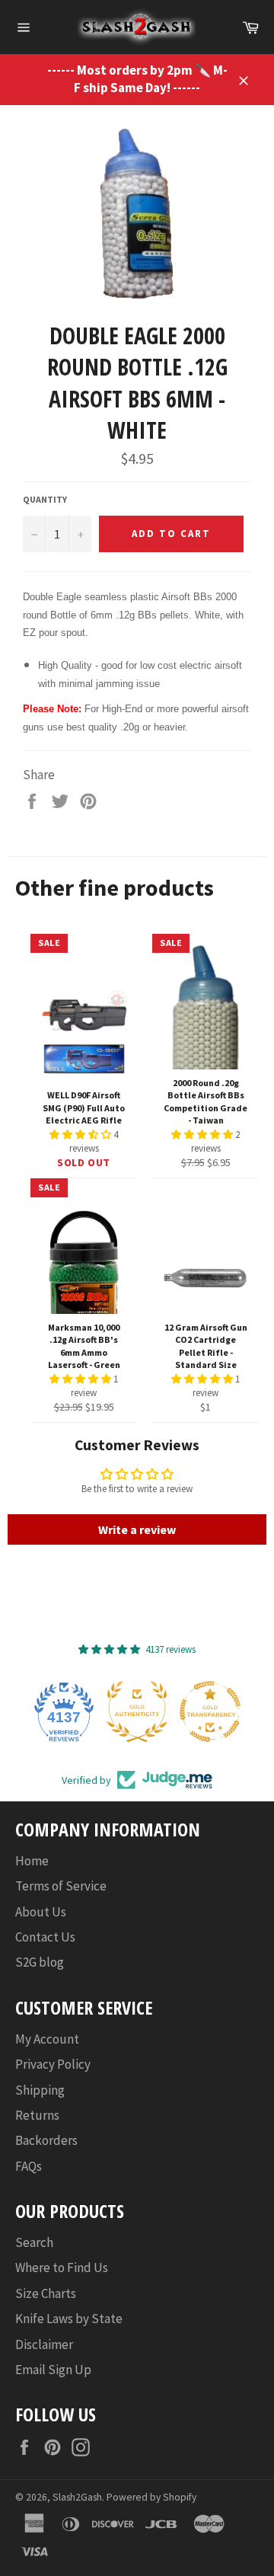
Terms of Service (61, 1886)
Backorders (46, 2140)
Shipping (40, 2090)
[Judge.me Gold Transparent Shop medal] (210, 1711)
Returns (37, 2115)
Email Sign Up (53, 2370)
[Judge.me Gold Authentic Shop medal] (137, 1711)
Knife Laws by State (69, 2319)
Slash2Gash (77, 2497)
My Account (47, 2039)
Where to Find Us (62, 2268)
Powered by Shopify (151, 2497)
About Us (41, 1912)
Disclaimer (44, 2344)
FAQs (29, 2166)
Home (32, 1861)
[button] (81, 1135)
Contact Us (45, 1937)
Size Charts (46, 2293)
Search (34, 2242)
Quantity (45, 499)
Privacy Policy (53, 2064)
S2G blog (40, 1962)
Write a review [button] (137, 1529)
